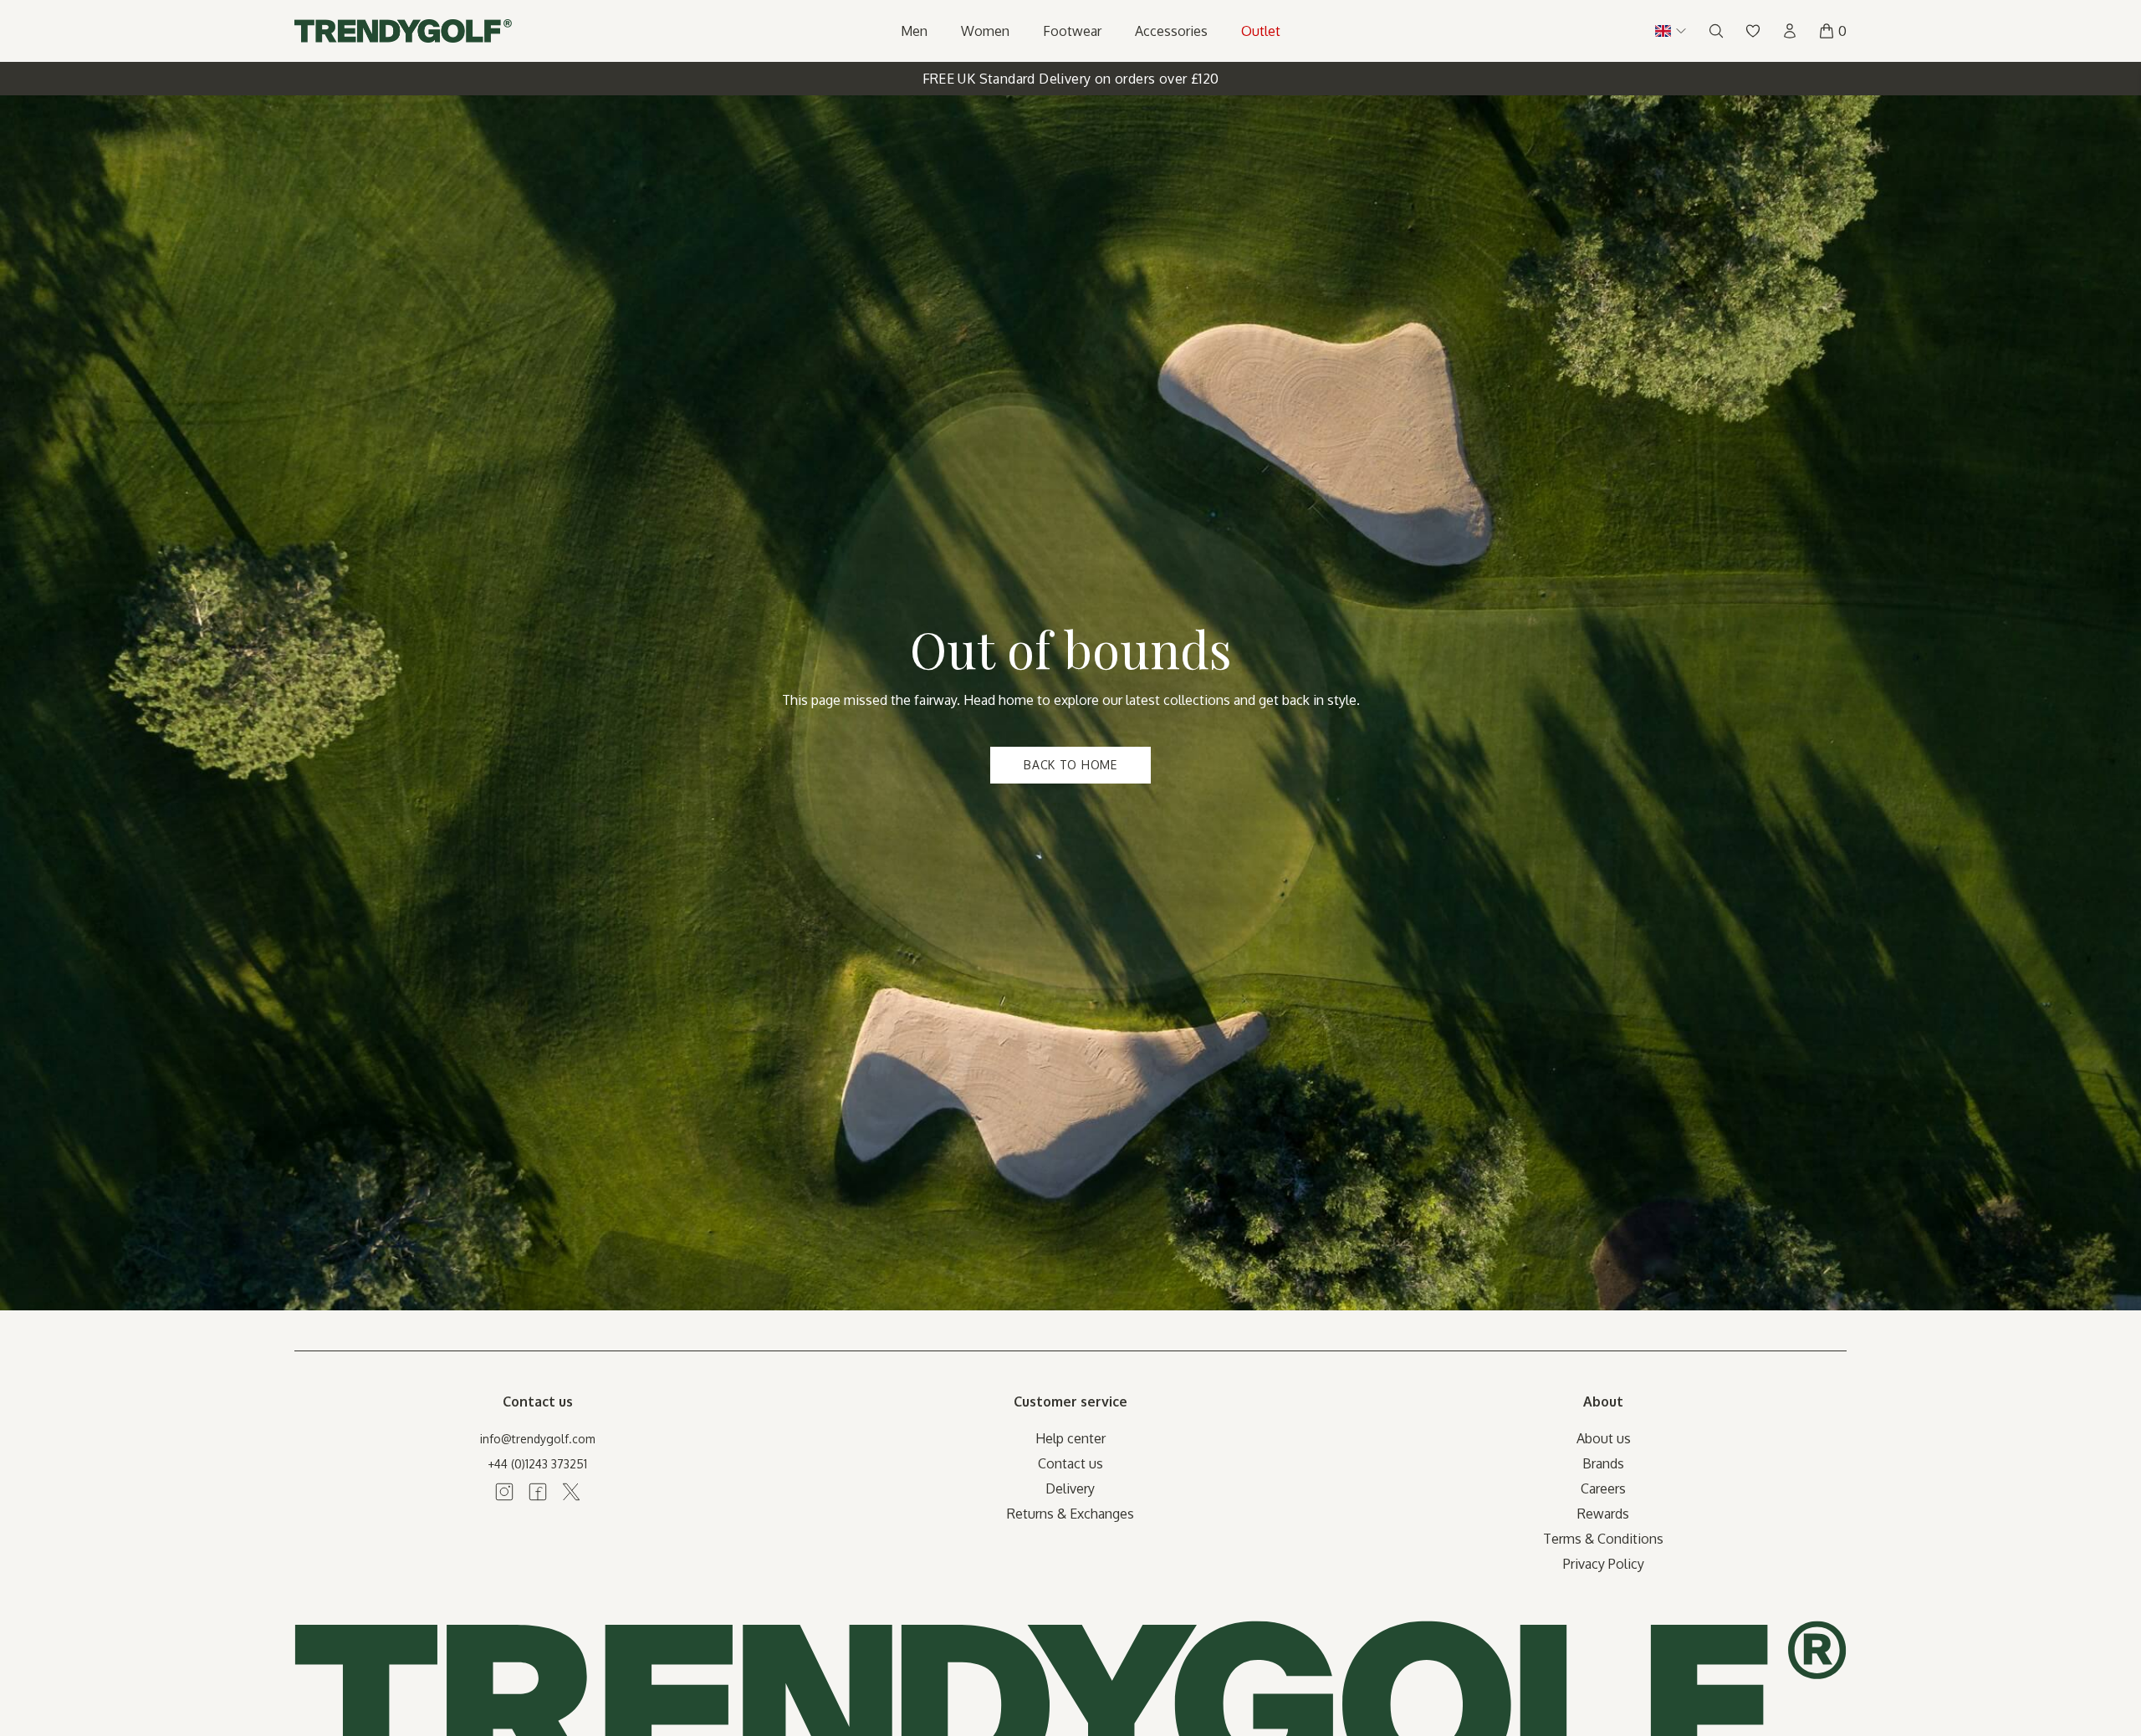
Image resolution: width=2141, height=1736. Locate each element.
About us (1604, 1438)
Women (985, 31)
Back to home (1070, 765)
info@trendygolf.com (538, 1439)
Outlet (1261, 31)
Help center (1070, 1438)
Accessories (1171, 31)
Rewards (1603, 1514)
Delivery (1070, 1488)
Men (914, 31)
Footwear (1072, 31)
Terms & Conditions (1603, 1539)
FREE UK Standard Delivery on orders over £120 (1071, 79)
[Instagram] (504, 1492)
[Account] (1790, 31)
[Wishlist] (1753, 31)
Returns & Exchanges (1070, 1514)
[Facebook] (538, 1492)
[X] (571, 1492)
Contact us (1070, 1463)
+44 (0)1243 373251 (537, 1464)
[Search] (1716, 31)
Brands (1603, 1463)
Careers (1603, 1488)
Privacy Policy (1604, 1564)
